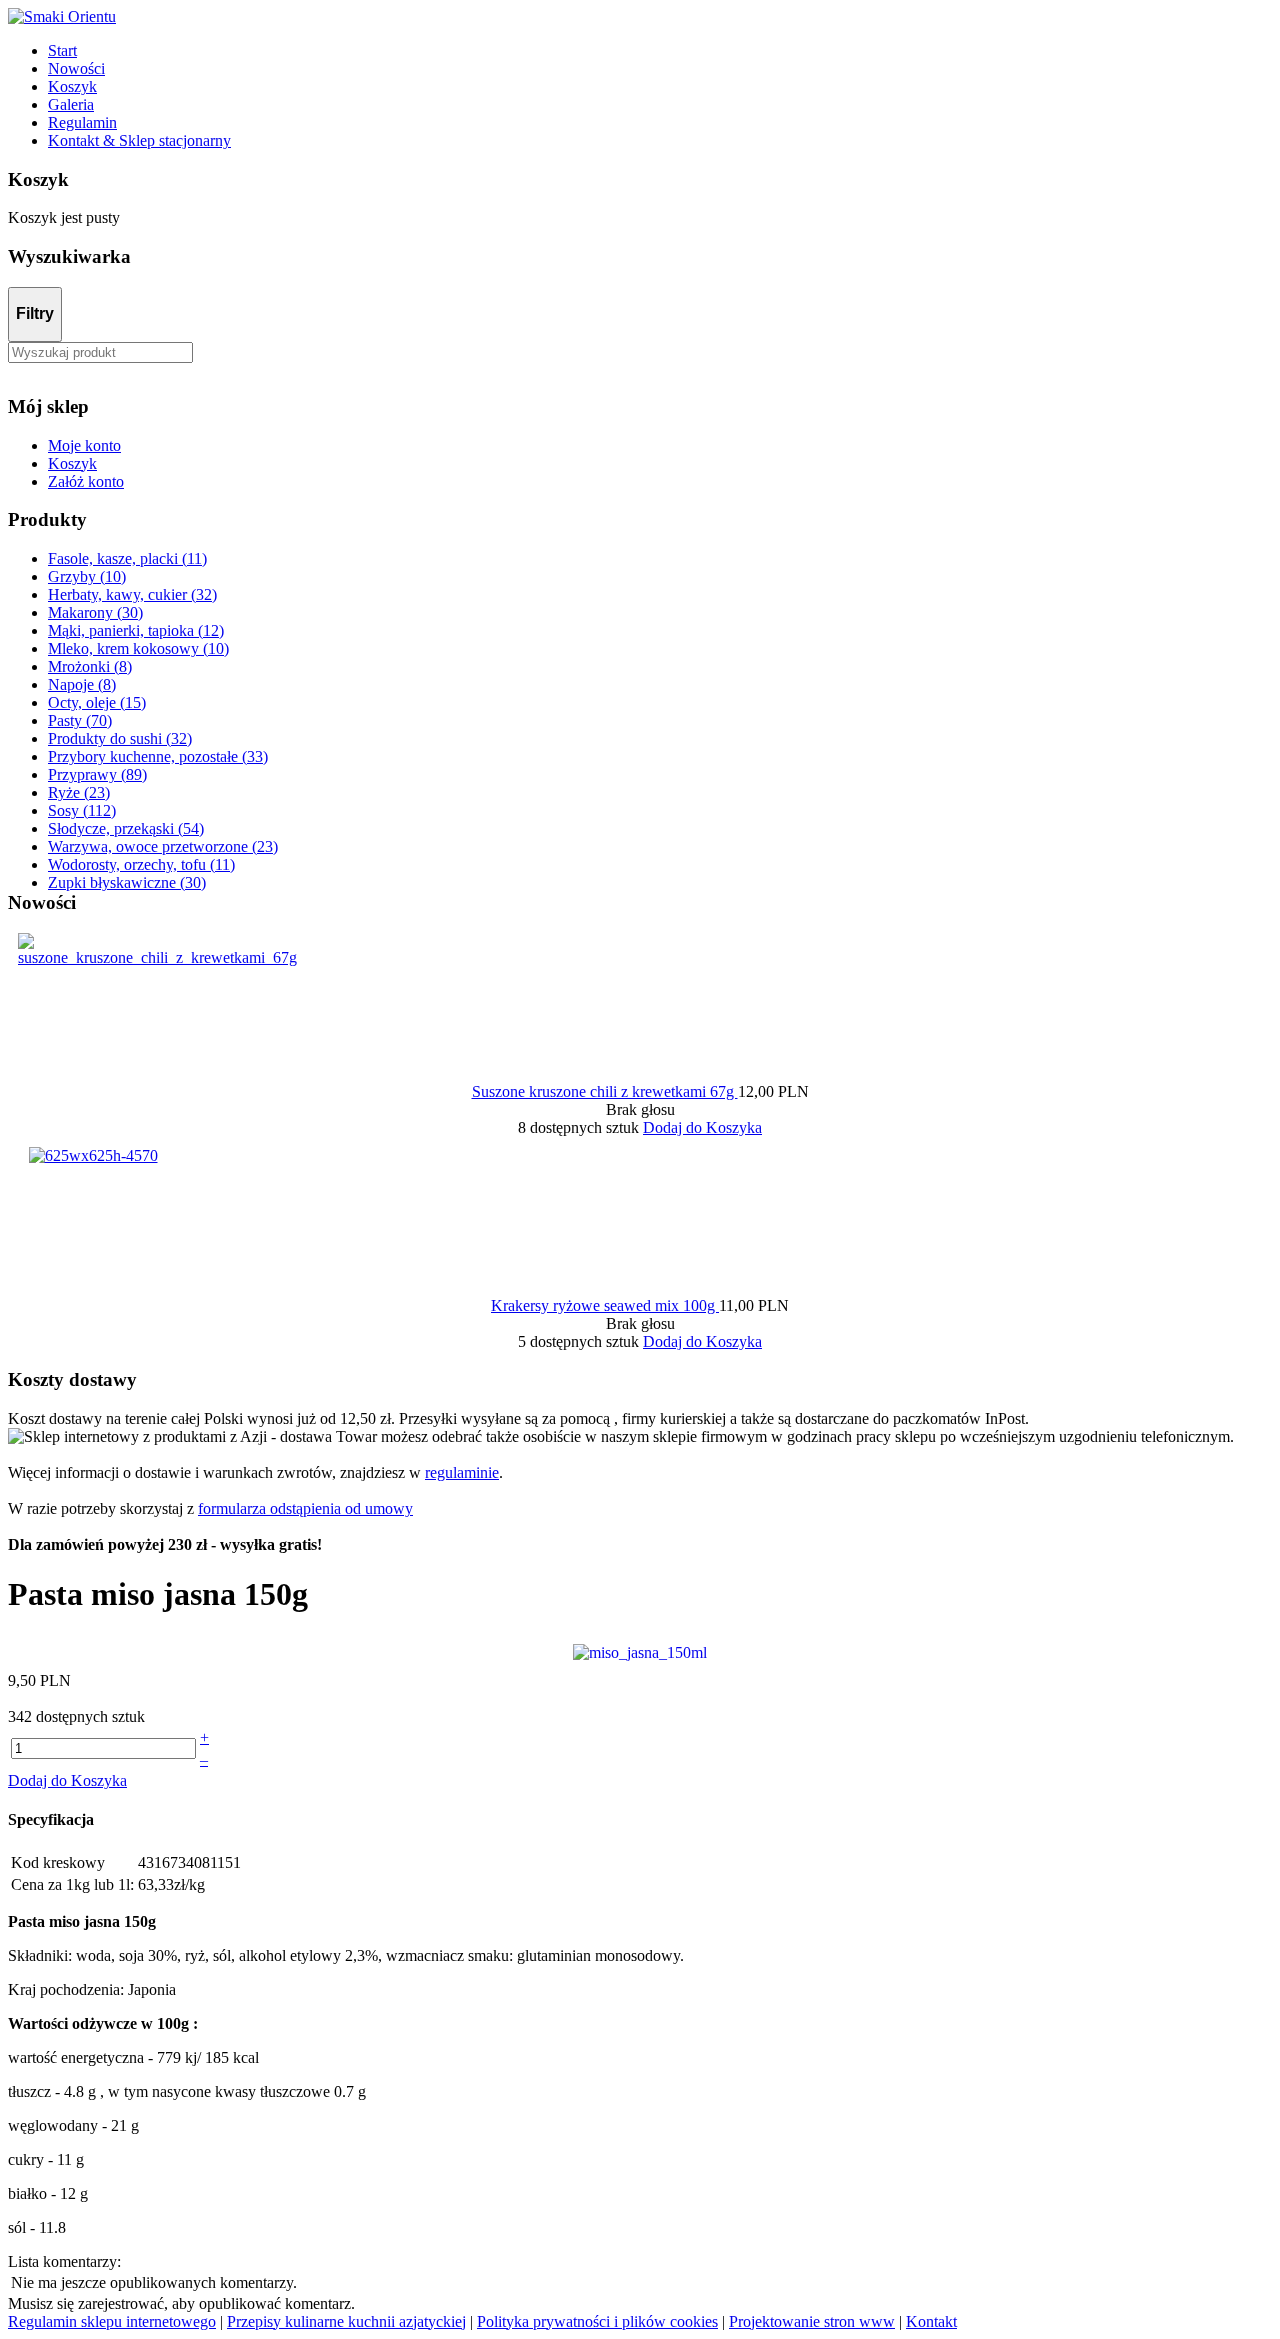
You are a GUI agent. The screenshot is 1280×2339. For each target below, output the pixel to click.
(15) (97, 702)
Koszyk (72, 86)
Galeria (71, 104)
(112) (82, 810)
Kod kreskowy (58, 1862)
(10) (87, 576)
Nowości (76, 68)
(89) (97, 774)
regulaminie (462, 1472)
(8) (90, 666)
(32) (132, 594)
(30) (95, 612)
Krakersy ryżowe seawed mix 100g (605, 1305)
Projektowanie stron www (812, 2321)
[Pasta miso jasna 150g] (640, 1651)
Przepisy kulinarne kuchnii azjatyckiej (346, 2321)
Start (62, 50)
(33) (158, 756)
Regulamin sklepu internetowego (112, 2321)
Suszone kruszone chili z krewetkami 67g (605, 1091)
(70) (80, 720)
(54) (126, 828)
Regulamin (82, 122)
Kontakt (931, 2321)
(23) (79, 792)
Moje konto (84, 445)
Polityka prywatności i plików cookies (597, 2321)
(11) (127, 558)
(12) (136, 630)
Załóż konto (86, 481)
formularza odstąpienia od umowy (305, 1508)
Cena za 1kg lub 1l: (72, 1884)
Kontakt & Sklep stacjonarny (139, 140)
